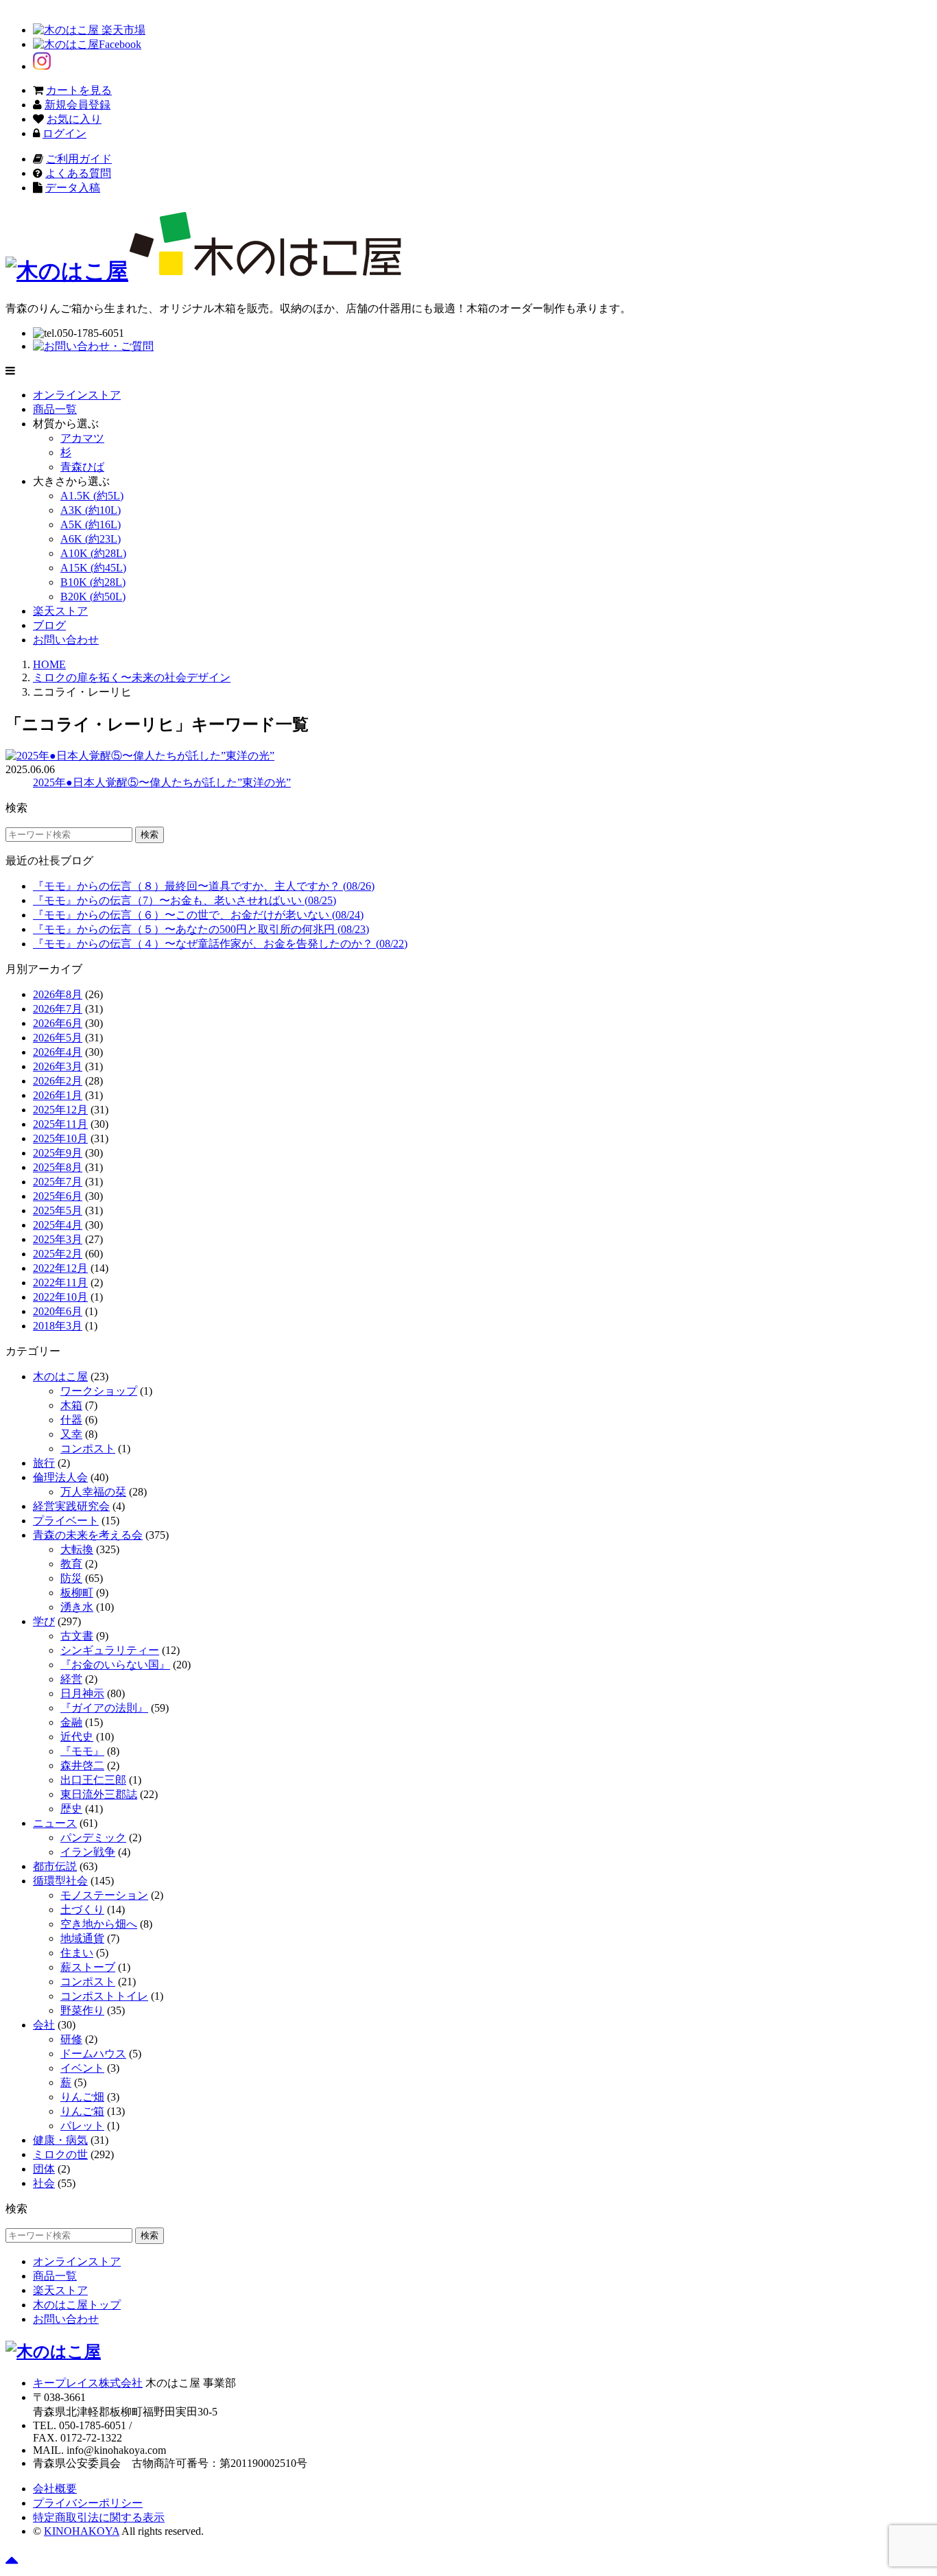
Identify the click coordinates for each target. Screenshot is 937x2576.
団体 (44, 2169)
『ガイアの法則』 (104, 1708)
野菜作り (82, 2010)
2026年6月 (58, 1023)
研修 (71, 2039)
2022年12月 (60, 1268)
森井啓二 (82, 1765)
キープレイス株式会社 (88, 2383)
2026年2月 (58, 1081)
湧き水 (77, 1607)
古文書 (77, 1636)
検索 (150, 835)
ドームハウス (93, 2054)
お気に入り (74, 119)
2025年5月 (58, 1210)
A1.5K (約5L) (92, 496)
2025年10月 (60, 1138)
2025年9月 (58, 1153)
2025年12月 (60, 1110)
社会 (44, 2183)
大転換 (77, 1549)
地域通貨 (82, 1938)
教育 (71, 1564)
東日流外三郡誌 (99, 1794)
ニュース (55, 1823)
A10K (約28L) (93, 553)
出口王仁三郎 (93, 1780)
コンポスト (88, 1449)
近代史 (77, 1737)
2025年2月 (58, 1254)
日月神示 (82, 1693)
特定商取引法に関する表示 (99, 2517)
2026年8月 (58, 994)
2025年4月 (58, 1225)
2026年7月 (58, 1009)
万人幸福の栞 (93, 1492)
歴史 (71, 1809)
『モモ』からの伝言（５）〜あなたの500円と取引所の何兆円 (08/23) (201, 929)
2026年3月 (58, 1066)
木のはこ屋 (60, 1376)
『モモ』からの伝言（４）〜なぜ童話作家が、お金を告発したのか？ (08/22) (220, 944)
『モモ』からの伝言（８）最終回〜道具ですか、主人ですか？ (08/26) (204, 886)
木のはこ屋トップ (77, 2305)
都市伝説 (55, 1866)
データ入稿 (73, 188)
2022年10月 (60, 1297)
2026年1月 (58, 1095)
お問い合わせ (66, 640)
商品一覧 (55, 409)
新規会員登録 (78, 105)
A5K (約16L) (91, 524)
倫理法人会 (60, 1477)
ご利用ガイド (79, 159)
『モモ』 (82, 1751)
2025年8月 (58, 1167)
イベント (82, 2068)
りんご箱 (82, 2111)
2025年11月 (60, 1124)
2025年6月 (58, 1196)
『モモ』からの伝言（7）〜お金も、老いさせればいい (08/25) (185, 900)
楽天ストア (60, 611)
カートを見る (79, 90)
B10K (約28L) (93, 582)
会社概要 (55, 2489)
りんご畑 (82, 2097)
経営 (71, 1679)
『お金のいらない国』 (115, 1665)
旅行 (44, 1463)
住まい (77, 1953)
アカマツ (82, 438)
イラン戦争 (88, 1852)
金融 (71, 1722)
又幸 (71, 1434)
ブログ (49, 625)
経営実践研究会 (71, 1506)
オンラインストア (77, 395)
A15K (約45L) (93, 568)
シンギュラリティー (110, 1650)
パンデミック (93, 1838)
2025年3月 (58, 1239)
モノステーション (104, 1895)
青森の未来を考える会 (88, 1535)
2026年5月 (58, 1038)
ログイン (64, 133)
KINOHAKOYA (82, 2531)
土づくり (82, 1910)
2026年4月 (58, 1052)
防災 (71, 1578)
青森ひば (82, 467)
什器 (71, 1420)
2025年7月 (58, 1182)
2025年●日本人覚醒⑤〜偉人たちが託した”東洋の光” (162, 782)
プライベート (66, 1521)
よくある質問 (78, 173)
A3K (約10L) (91, 510)
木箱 (71, 1405)
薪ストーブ (88, 1967)
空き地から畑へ (99, 1924)
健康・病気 (60, 2140)
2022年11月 (60, 1283)
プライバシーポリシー (88, 2503)
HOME (49, 664)
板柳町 (77, 1593)
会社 (44, 2025)
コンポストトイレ (104, 1996)
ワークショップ (99, 1391)
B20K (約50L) (93, 596)
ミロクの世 (60, 2154)
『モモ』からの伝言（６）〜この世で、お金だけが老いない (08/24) (198, 915)
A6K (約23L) (91, 539)
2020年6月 (58, 1311)
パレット (82, 2126)
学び (44, 1621)
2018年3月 (58, 1326)
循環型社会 (60, 1881)
